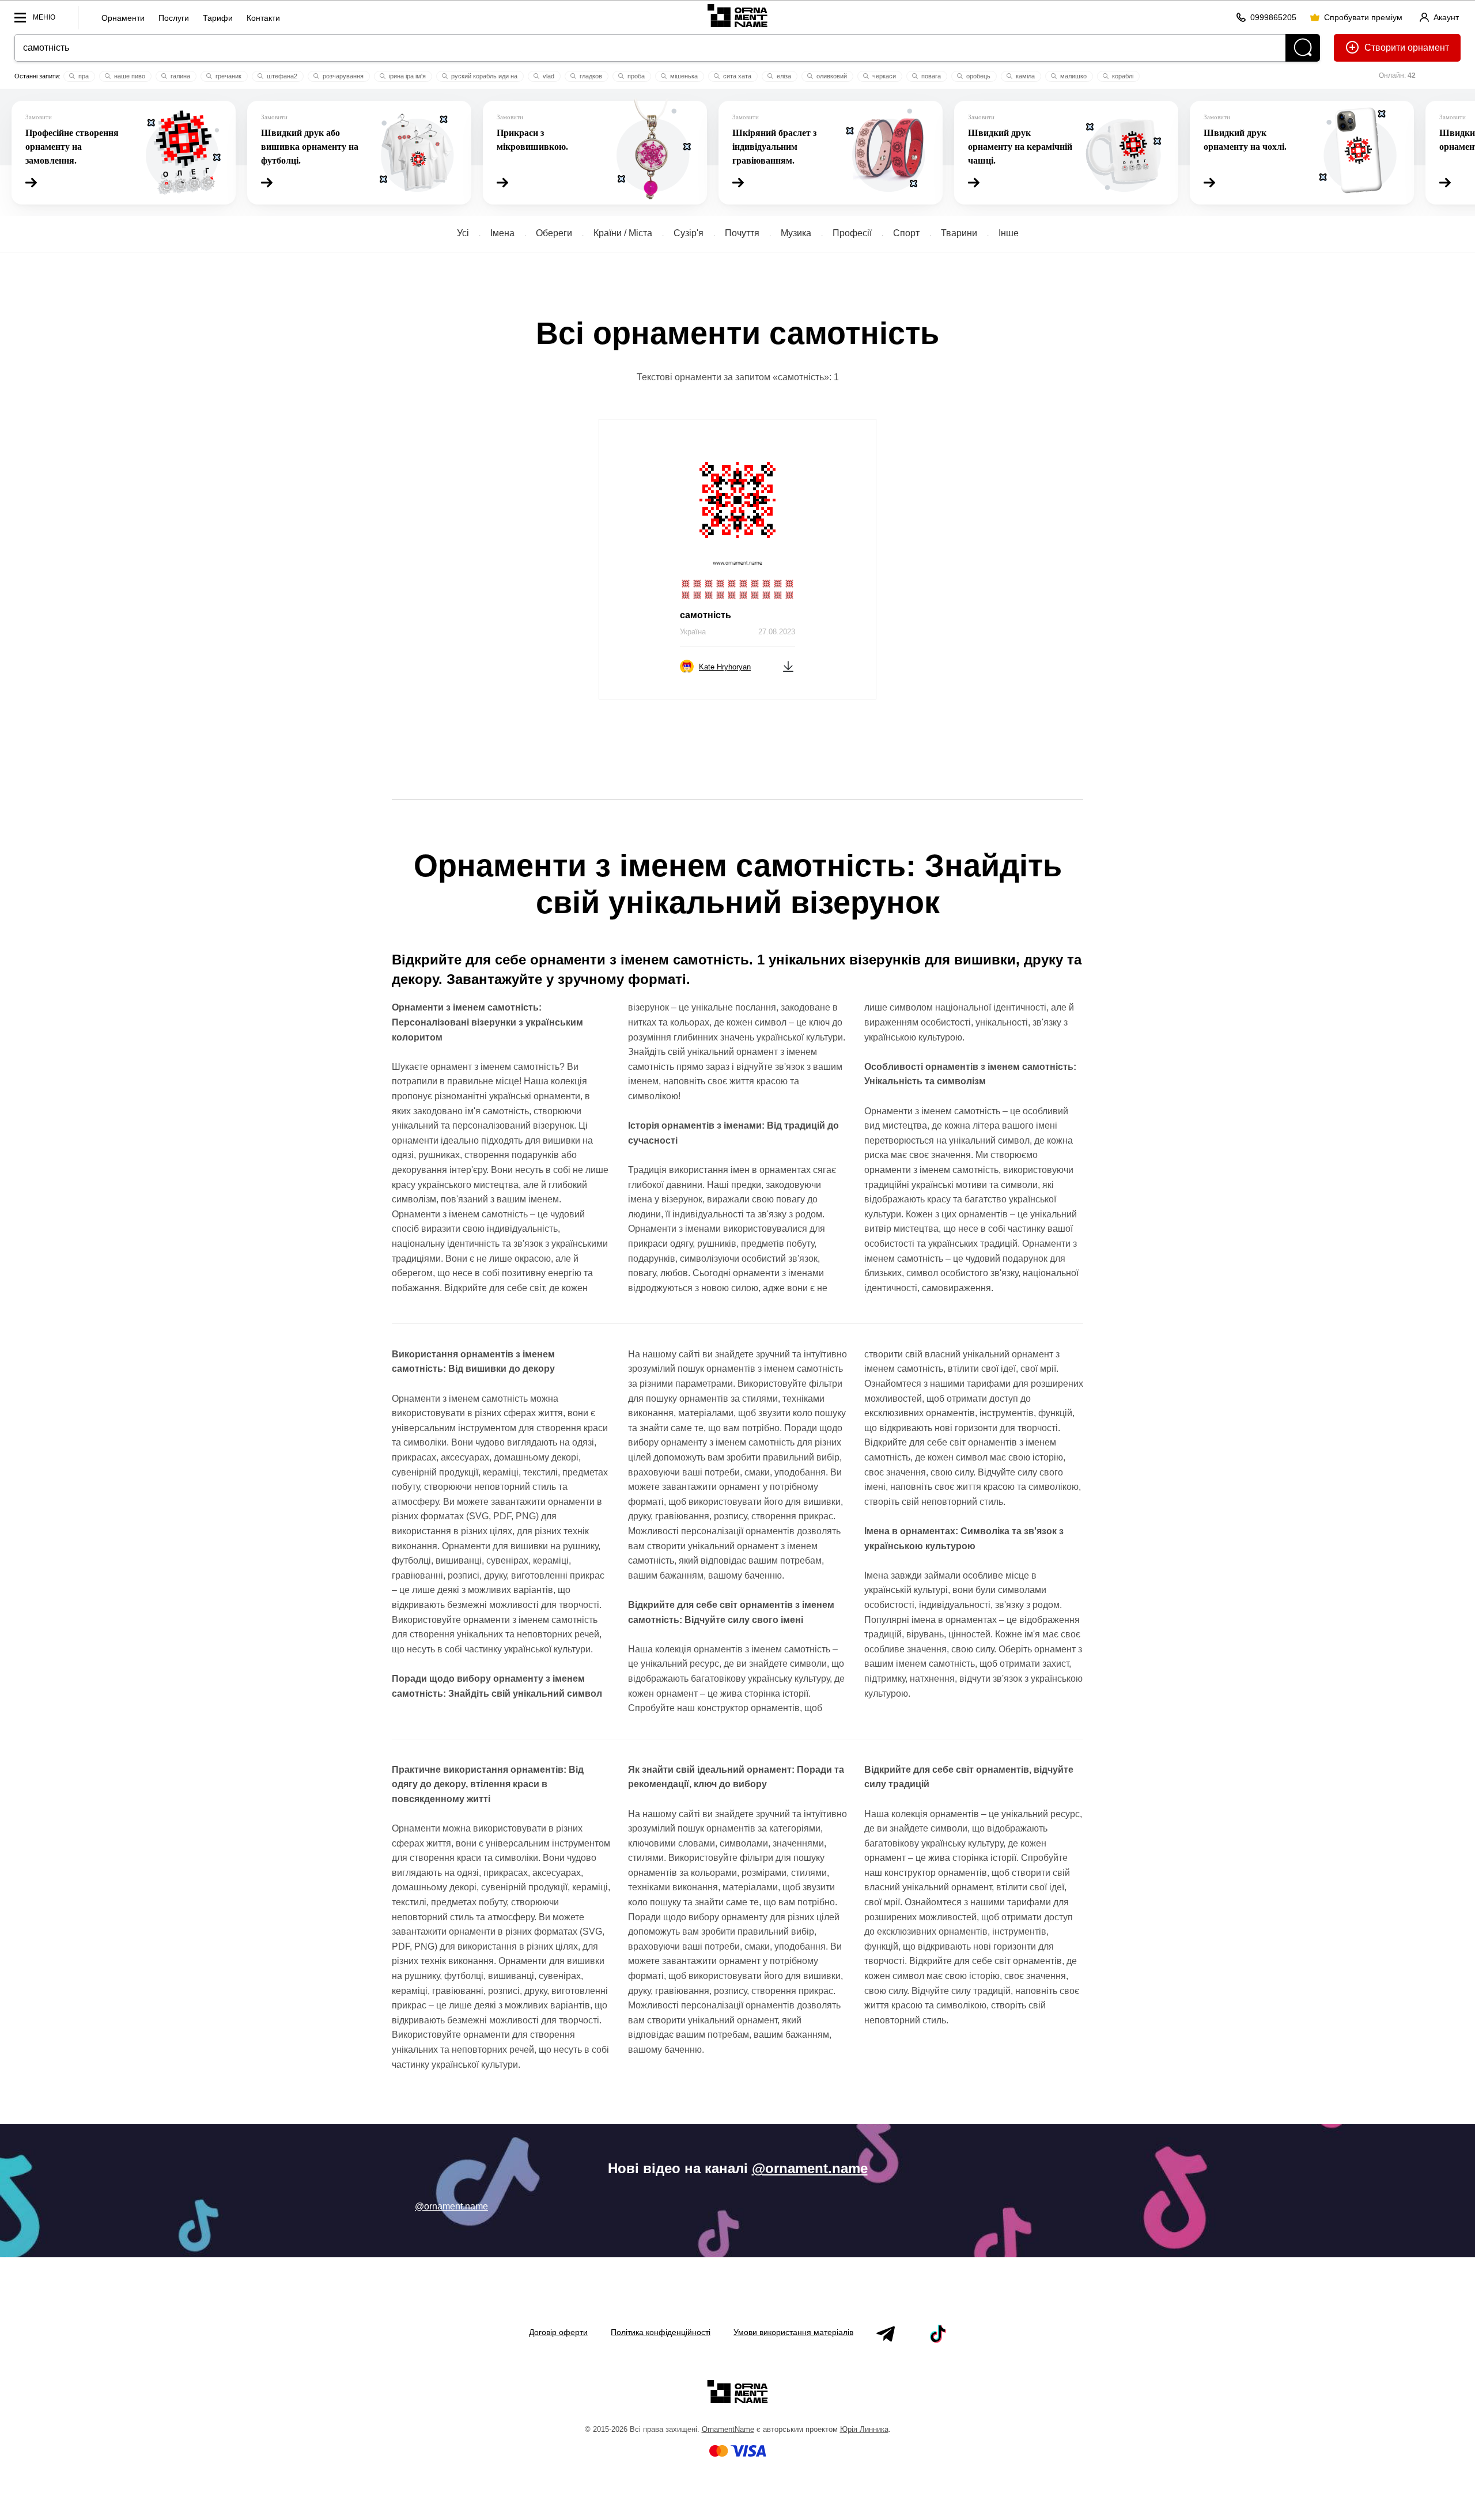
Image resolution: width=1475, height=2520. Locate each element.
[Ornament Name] (737, 15)
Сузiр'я (689, 233)
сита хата (736, 76)
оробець (977, 76)
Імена (502, 233)
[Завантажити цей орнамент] (788, 666)
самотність (706, 615)
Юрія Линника (864, 2429)
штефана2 (281, 76)
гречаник (228, 76)
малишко (1073, 76)
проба (635, 76)
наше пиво (129, 76)
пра (83, 76)
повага (930, 76)
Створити (1385, 48)
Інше (1009, 233)
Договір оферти (558, 2332)
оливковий (831, 76)
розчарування (342, 76)
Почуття (742, 233)
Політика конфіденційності (661, 2332)
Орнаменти (123, 18)
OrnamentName (728, 2429)
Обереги (554, 233)
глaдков (590, 76)
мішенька (683, 76)
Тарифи (218, 18)
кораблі (1122, 76)
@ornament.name (810, 2168)
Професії (852, 233)
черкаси (883, 76)
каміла (1024, 76)
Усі (463, 233)
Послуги (174, 18)
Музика (796, 233)
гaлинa (179, 76)
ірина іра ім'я (406, 76)
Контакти (263, 18)
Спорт (906, 233)
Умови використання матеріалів (793, 2332)
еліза (783, 76)
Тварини (959, 233)
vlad (548, 76)
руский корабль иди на (483, 76)
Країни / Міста (623, 233)
